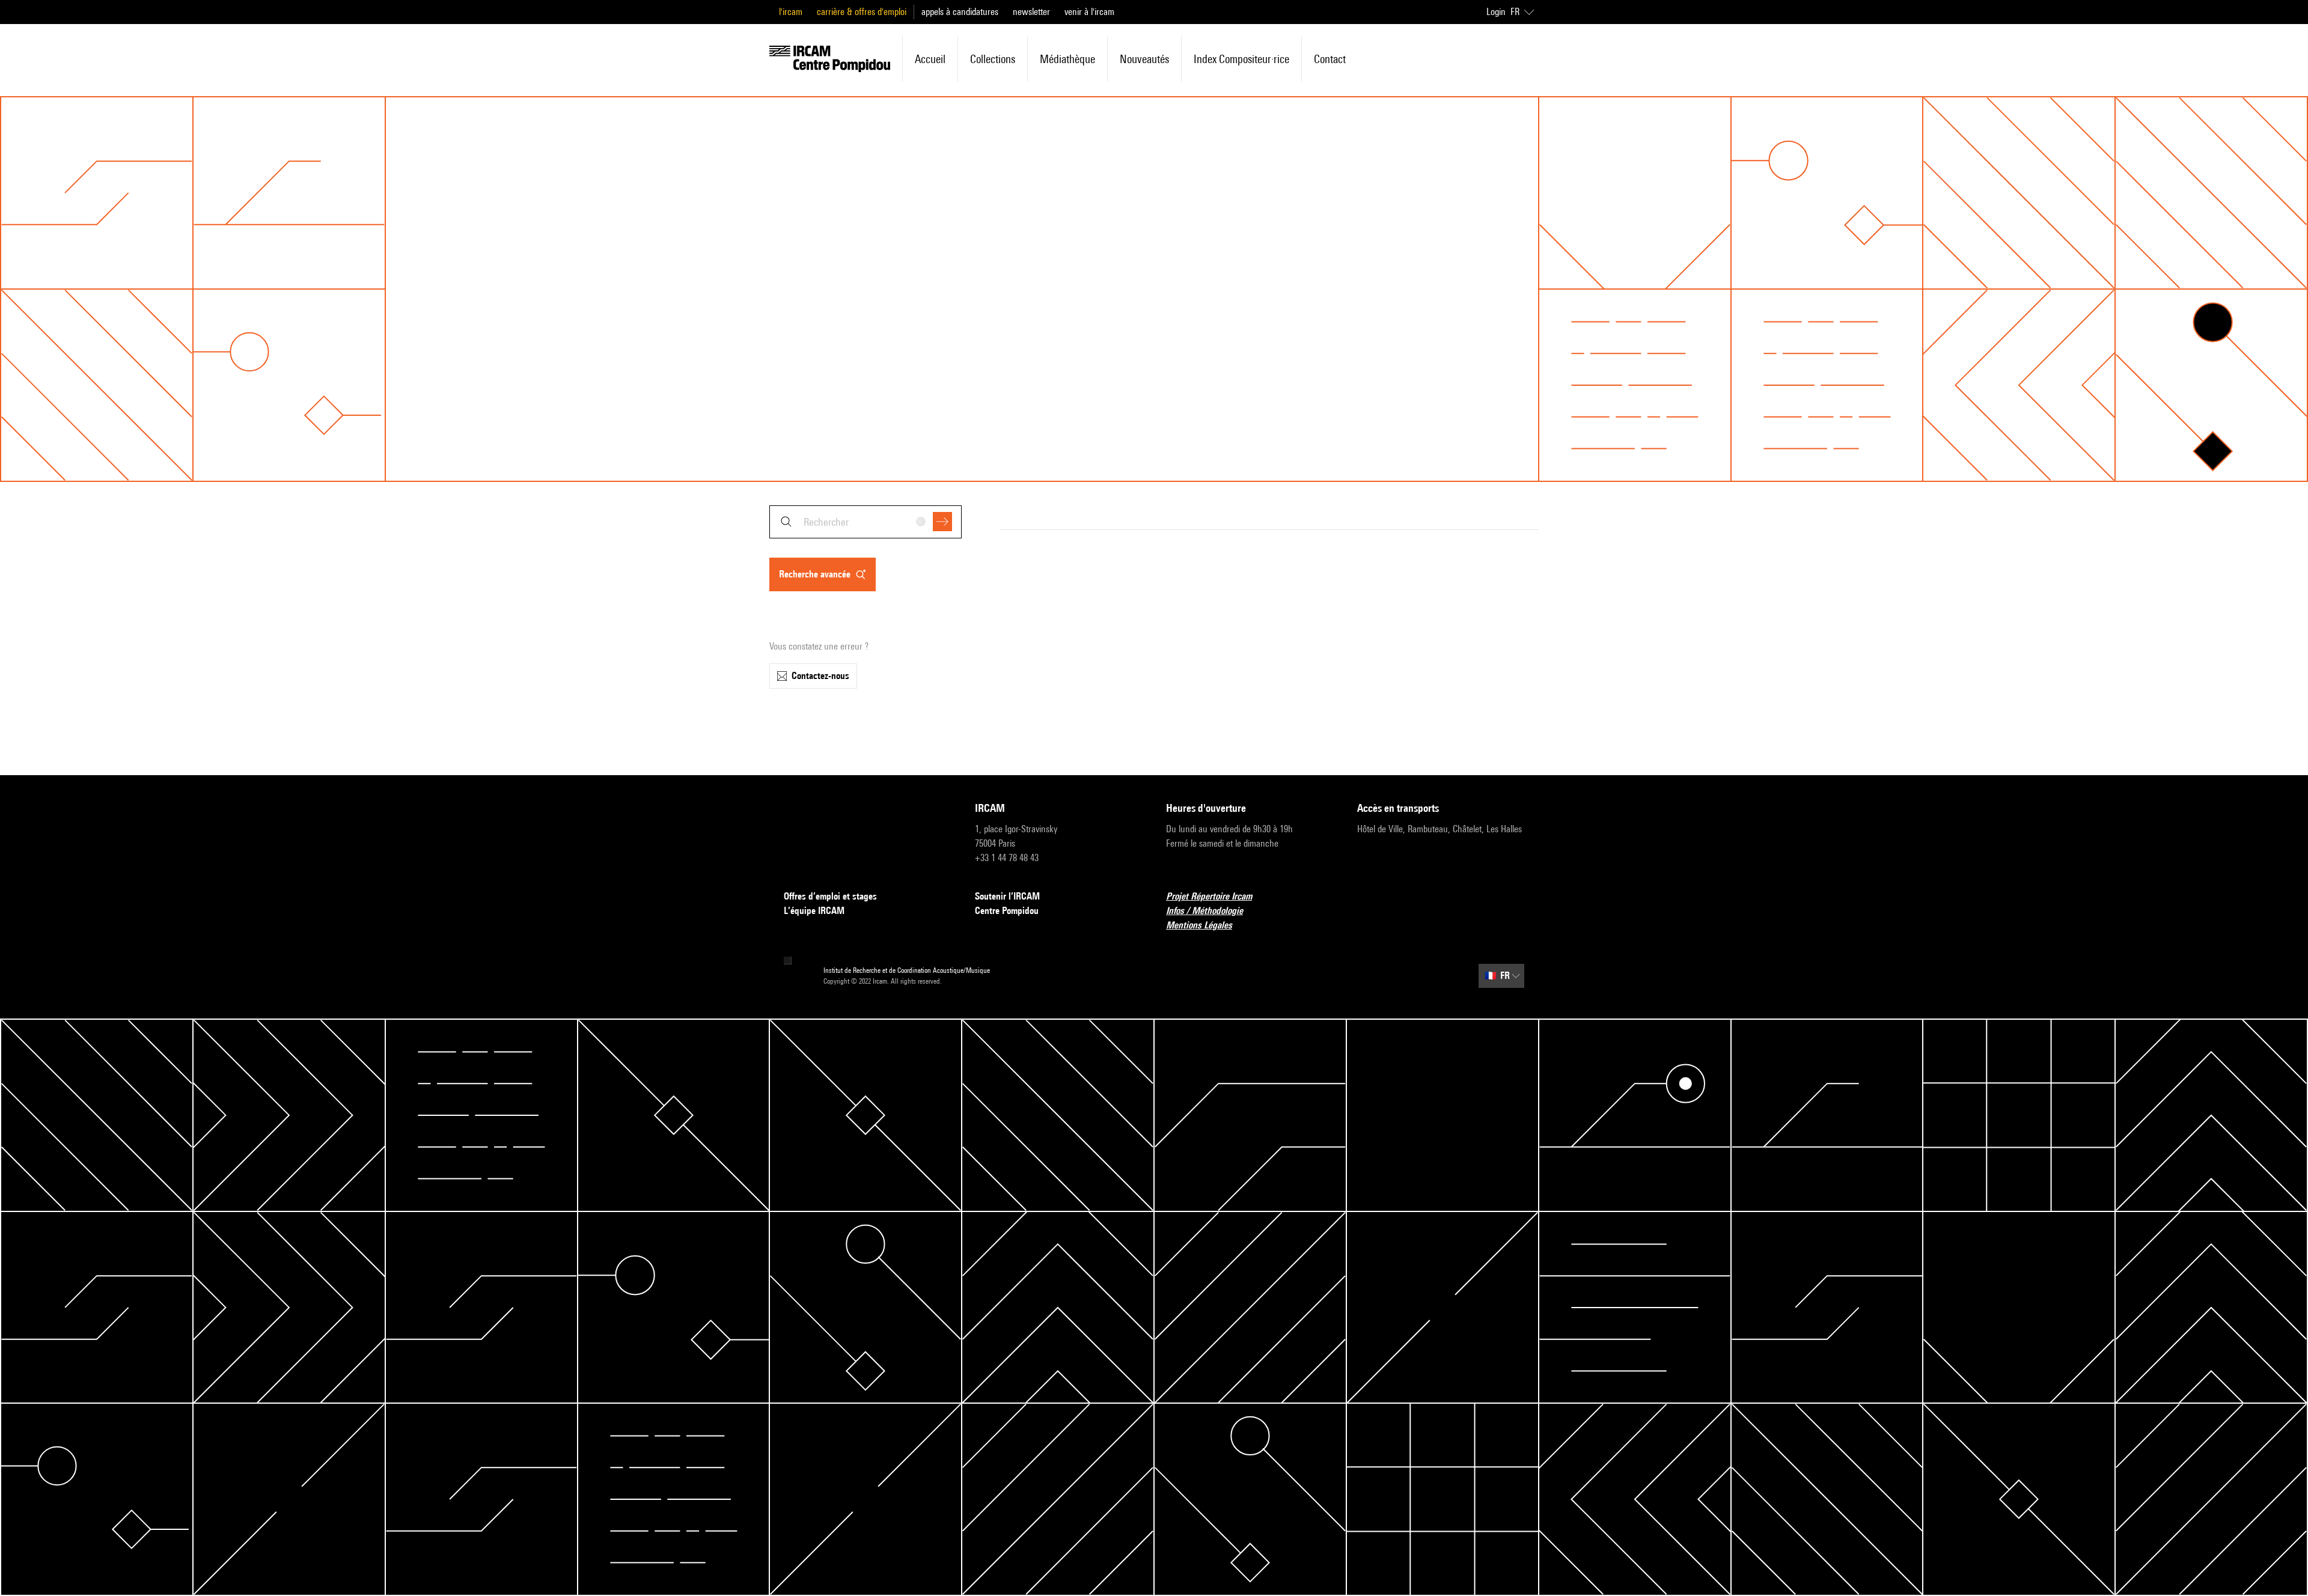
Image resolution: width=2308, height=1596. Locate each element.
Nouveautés (1144, 59)
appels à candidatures (960, 12)
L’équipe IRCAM (814, 911)
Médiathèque (1067, 59)
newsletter (1031, 12)
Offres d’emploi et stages (830, 896)
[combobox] (865, 522)
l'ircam (791, 12)
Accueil (930, 59)
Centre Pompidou (1007, 911)
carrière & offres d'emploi (862, 12)
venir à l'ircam (1089, 12)
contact (1330, 59)
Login (1496, 12)
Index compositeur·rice (1241, 59)
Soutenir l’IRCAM (1007, 896)
